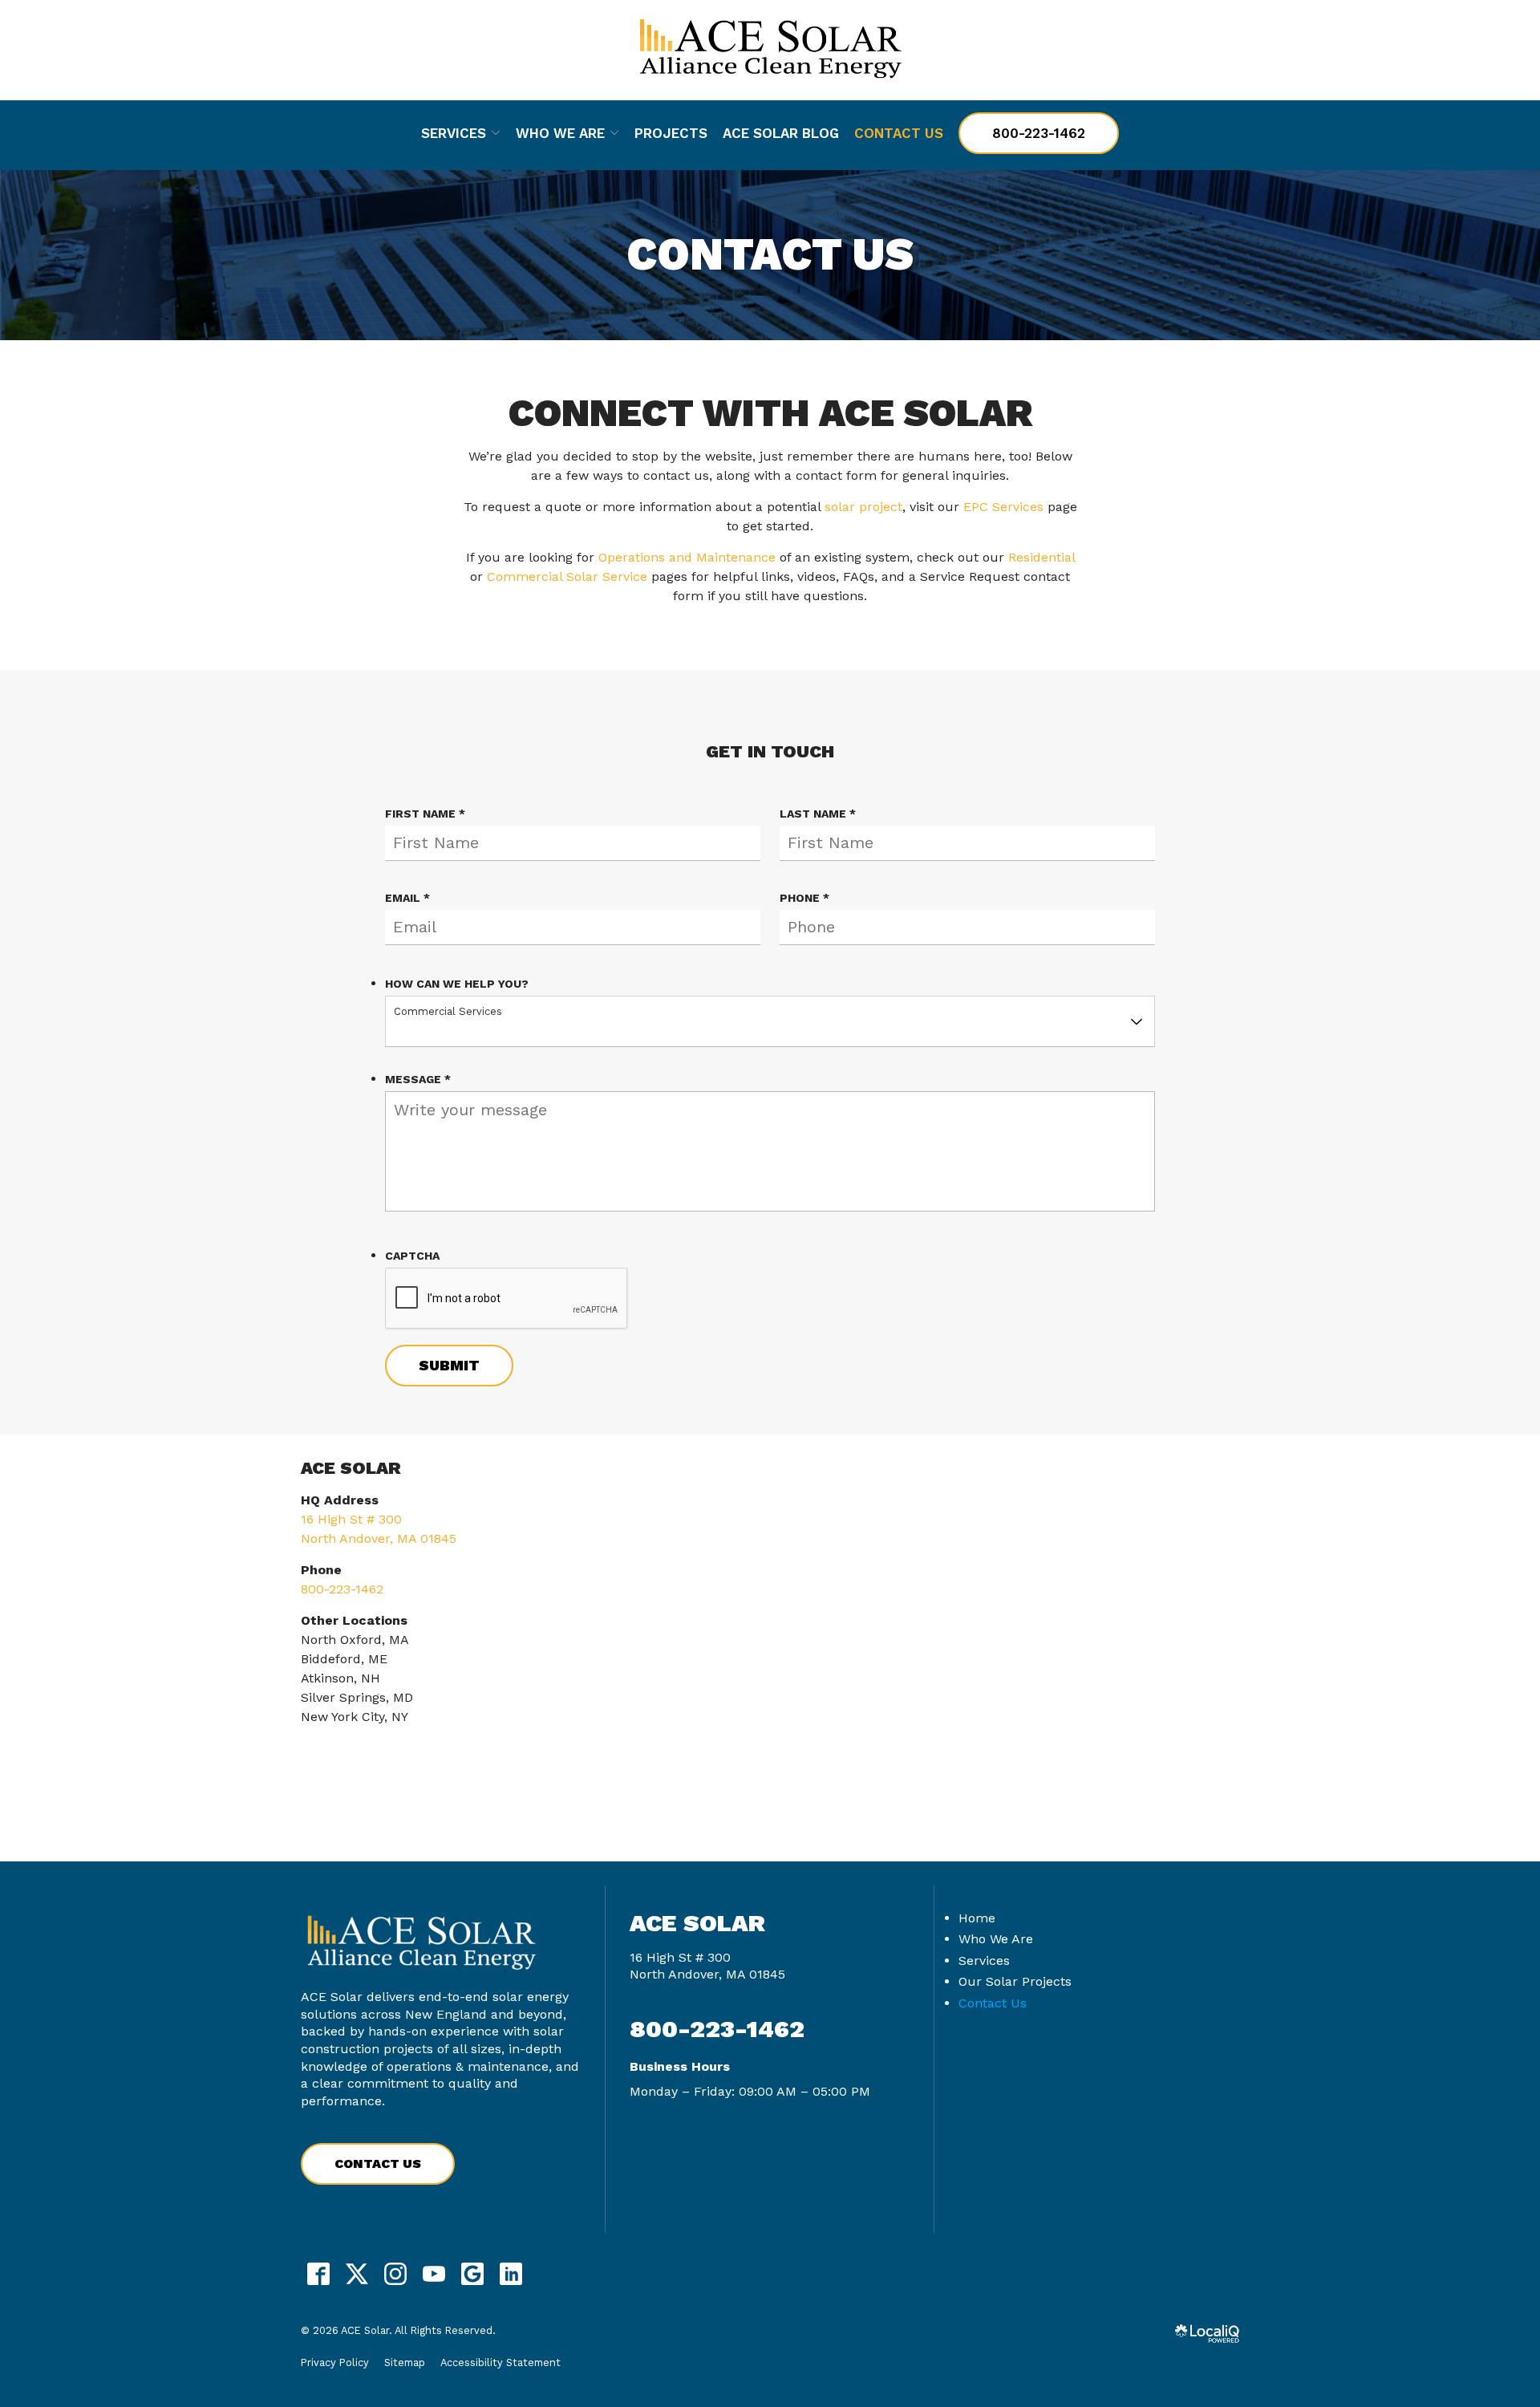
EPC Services (1003, 507)
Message (422, 1080)
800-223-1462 (1039, 133)
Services (454, 133)
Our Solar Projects (1015, 1981)
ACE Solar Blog (781, 133)
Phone (808, 899)
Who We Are (560, 133)
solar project (863, 507)
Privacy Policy (335, 2362)
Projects (671, 133)
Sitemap (405, 2362)
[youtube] (434, 2274)
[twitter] (357, 2274)
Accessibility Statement (500, 2362)
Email (411, 899)
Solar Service (607, 576)
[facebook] (318, 2274)
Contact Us (899, 133)
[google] (472, 2274)
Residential (1042, 557)
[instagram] (395, 2274)
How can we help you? (457, 984)
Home (977, 1918)
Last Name (822, 814)
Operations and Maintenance (687, 557)
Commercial (525, 576)
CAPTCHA (412, 1256)
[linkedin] (511, 2274)
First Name (429, 814)
